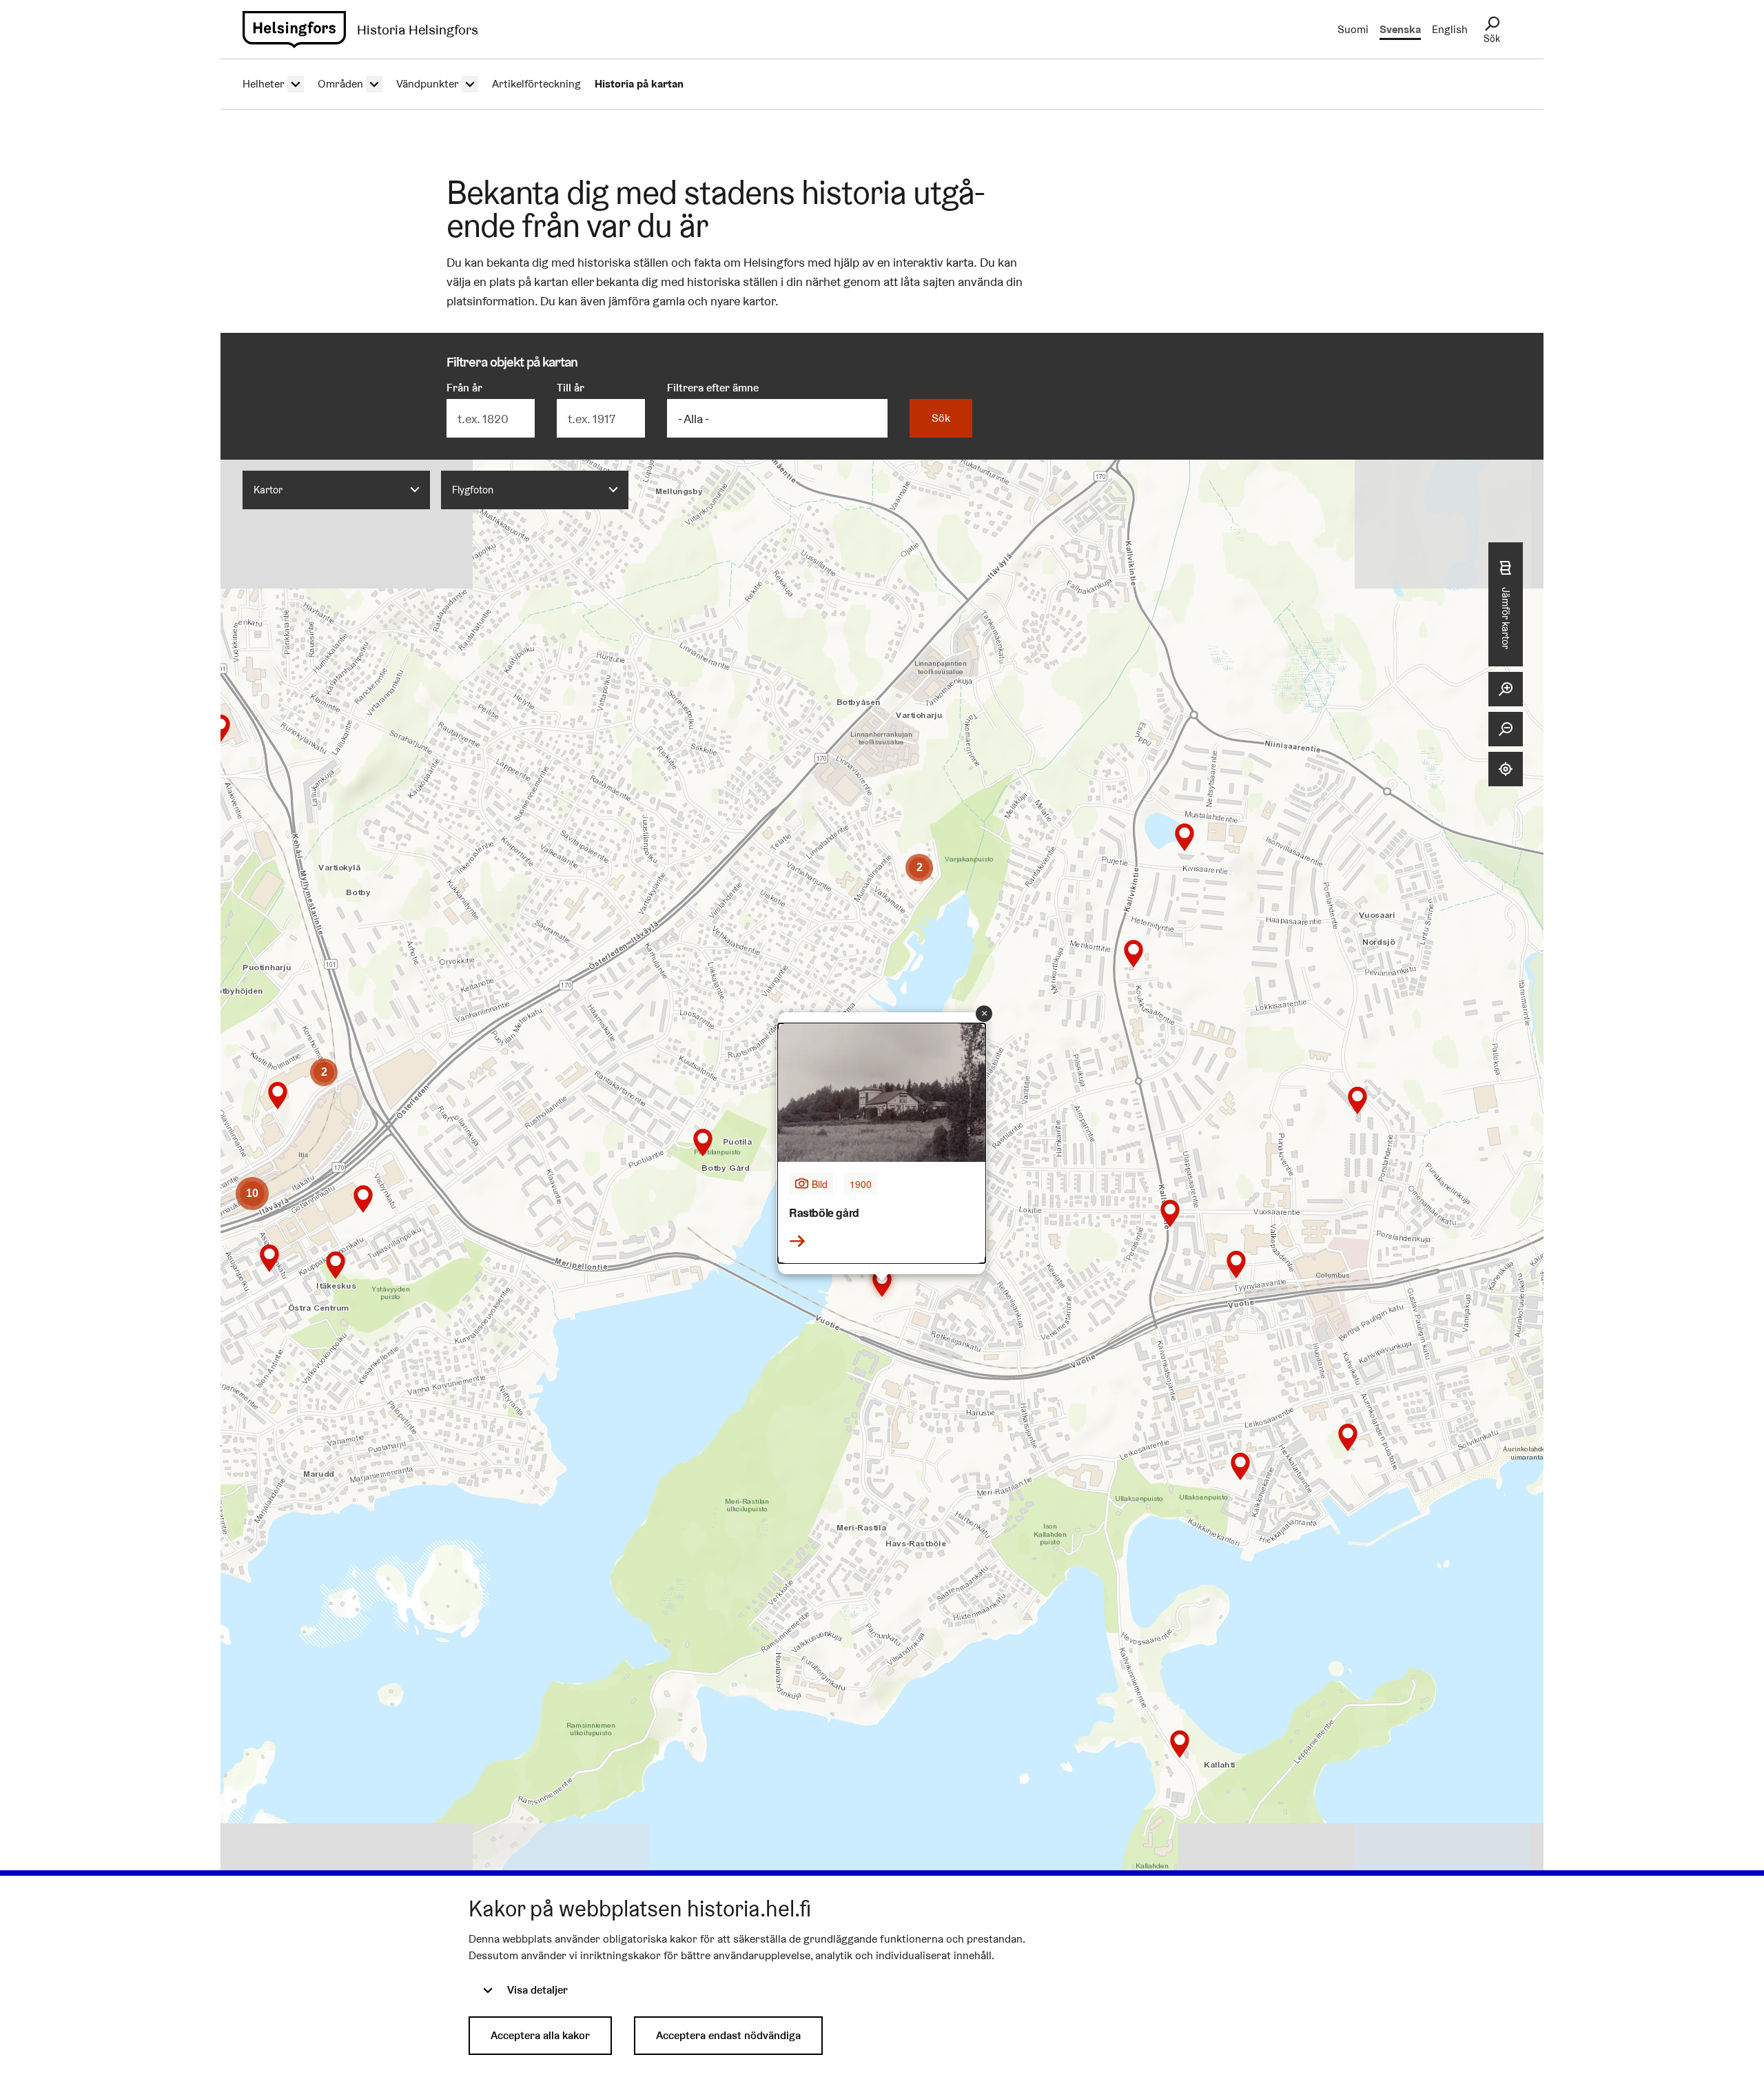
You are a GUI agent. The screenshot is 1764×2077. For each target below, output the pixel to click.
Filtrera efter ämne (713, 388)
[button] (1180, 1744)
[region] (882, 1187)
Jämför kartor (1506, 618)
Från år (464, 388)
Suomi (1353, 29)
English (1450, 29)
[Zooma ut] (1506, 729)
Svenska (1400, 29)
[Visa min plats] (1506, 769)
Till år (571, 388)
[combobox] (336, 490)
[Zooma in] (1506, 689)
